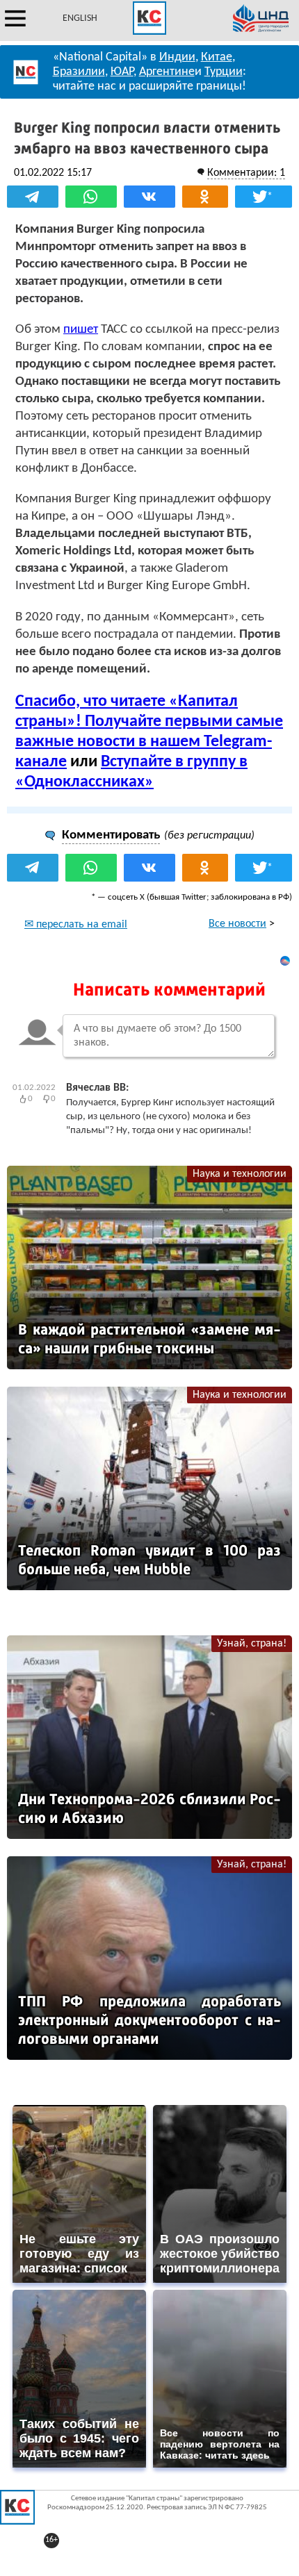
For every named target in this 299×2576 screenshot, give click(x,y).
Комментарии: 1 (246, 173)
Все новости (237, 924)
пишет (81, 330)
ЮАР (122, 72)
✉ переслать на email (76, 925)
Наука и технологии (240, 1174)
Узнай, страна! (252, 1644)
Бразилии (79, 72)
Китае (217, 57)
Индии (177, 57)
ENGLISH (80, 18)
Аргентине (167, 72)
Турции (224, 72)
